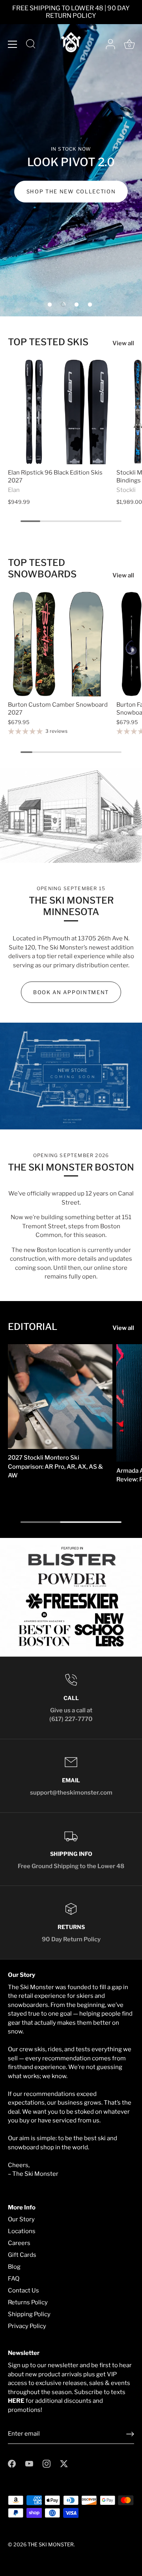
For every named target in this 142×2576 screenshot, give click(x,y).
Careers (19, 2243)
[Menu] (13, 44)
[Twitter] (64, 2463)
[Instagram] (47, 2463)
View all (123, 343)
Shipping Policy (29, 2314)
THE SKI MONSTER (51, 2545)
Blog (14, 2267)
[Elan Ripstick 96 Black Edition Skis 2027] (60, 412)
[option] (71, 158)
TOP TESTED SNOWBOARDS (42, 568)
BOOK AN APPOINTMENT (71, 992)
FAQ (14, 2279)
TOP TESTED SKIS (48, 342)
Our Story (21, 2219)
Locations (22, 2231)
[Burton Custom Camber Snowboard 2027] (60, 644)
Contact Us (23, 2290)
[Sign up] (130, 2434)
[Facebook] (12, 2463)
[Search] (31, 45)
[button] (50, 305)
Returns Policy (28, 2302)
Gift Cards (22, 2255)
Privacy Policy (27, 2326)
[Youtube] (29, 2463)
